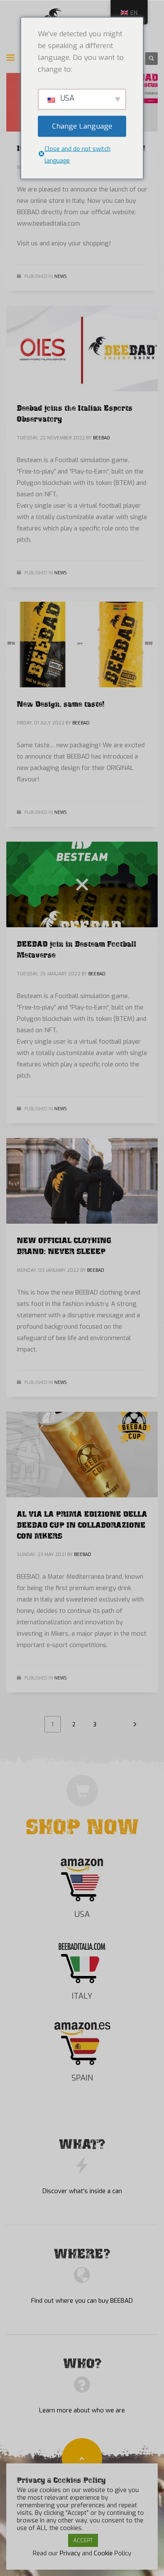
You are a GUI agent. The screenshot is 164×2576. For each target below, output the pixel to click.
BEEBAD (102, 438)
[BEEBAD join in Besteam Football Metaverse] (82, 885)
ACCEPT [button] (83, 2540)
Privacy (70, 2553)
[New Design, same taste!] (82, 645)
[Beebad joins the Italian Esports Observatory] (82, 349)
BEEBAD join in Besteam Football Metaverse (77, 948)
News (60, 276)
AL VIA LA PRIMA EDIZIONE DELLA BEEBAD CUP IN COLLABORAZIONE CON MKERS (82, 1524)
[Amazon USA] (82, 1879)
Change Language (82, 126)
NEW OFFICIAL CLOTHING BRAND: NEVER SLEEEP (64, 1245)
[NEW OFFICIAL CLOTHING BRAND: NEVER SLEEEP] (82, 1181)
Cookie (103, 2553)
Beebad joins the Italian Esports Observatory (75, 412)
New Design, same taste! (61, 703)
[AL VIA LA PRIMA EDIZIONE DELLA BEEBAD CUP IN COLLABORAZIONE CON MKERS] (82, 1455)
